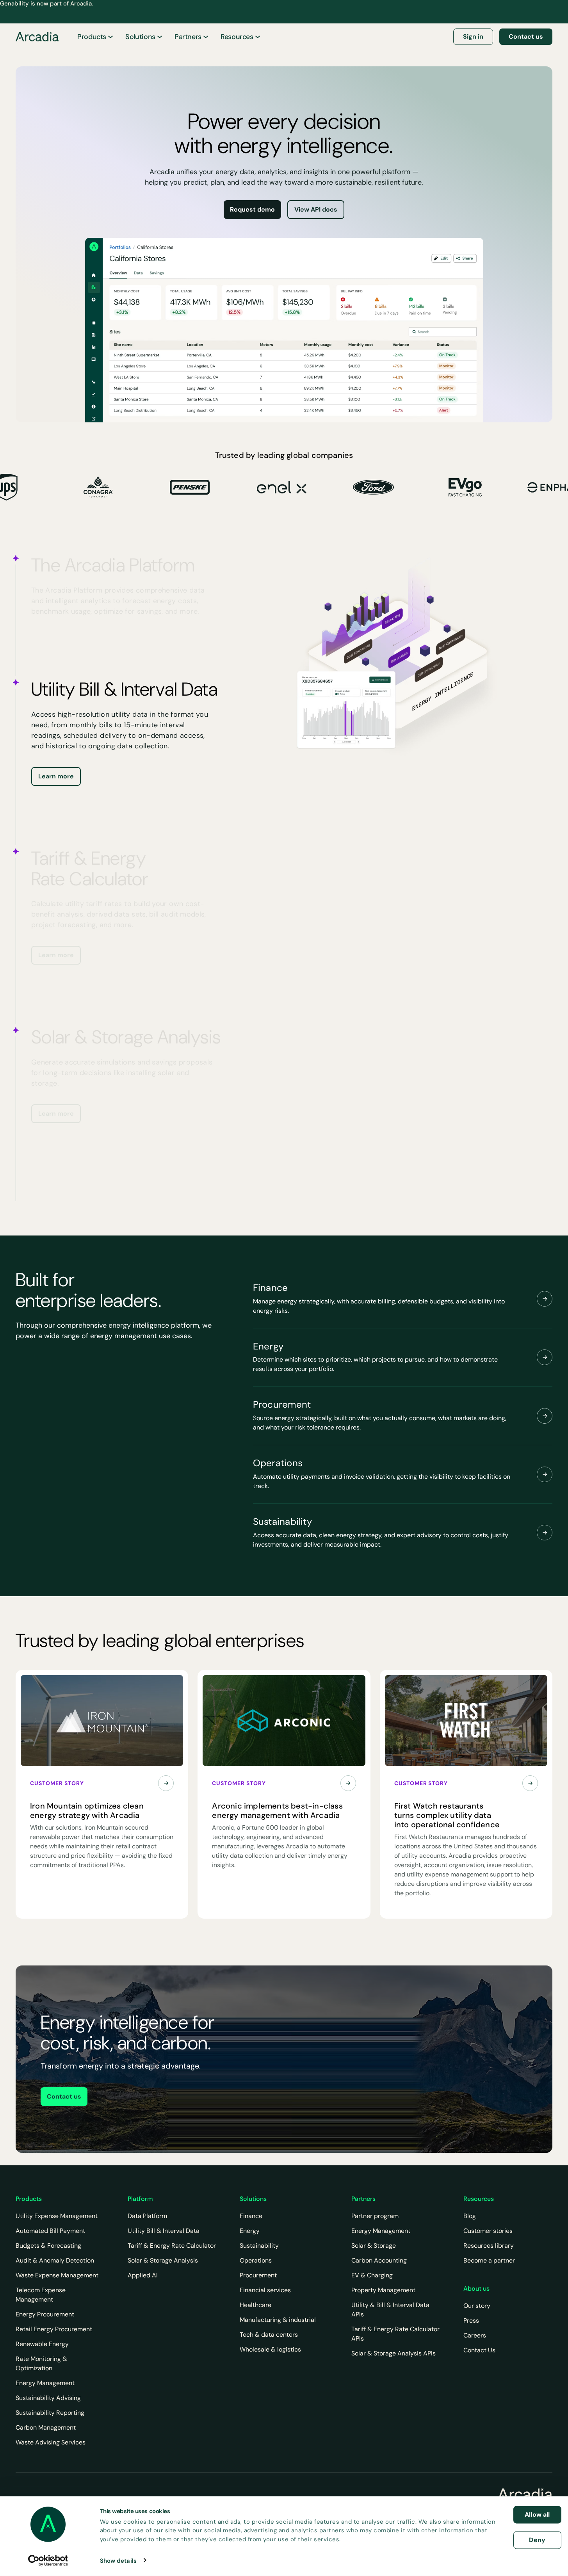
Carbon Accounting (379, 2260)
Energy (250, 2231)
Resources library (489, 2246)
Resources (237, 37)
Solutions (140, 37)
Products (92, 37)
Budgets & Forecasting (48, 2246)
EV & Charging (372, 2275)
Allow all (537, 2515)
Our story (477, 2306)
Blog (470, 2216)
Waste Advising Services (51, 2442)
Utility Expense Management (57, 2216)
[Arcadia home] (525, 2494)
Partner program (375, 2216)
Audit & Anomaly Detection (55, 2260)
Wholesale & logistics (270, 2349)
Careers (475, 2335)
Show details (118, 2560)
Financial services (265, 2290)
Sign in (473, 36)
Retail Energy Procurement (54, 2329)
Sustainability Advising (48, 2398)
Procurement (258, 2275)
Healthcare (256, 2305)
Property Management (383, 2290)
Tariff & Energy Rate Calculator (172, 2246)
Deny (537, 2540)
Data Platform (147, 2216)
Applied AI (143, 2275)
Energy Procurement (45, 2314)
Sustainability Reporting (50, 2413)
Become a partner (489, 2260)
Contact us (526, 36)
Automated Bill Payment (50, 2231)
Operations (256, 2260)
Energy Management (45, 2383)
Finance (251, 2216)
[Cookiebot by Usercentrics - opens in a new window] (48, 2560)
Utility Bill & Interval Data (164, 2231)
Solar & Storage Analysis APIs (394, 2353)
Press (471, 2321)
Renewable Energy (42, 2344)
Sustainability (259, 2246)
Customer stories (488, 2231)
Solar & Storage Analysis (163, 2260)
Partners (188, 37)
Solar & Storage (374, 2246)
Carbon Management (46, 2427)
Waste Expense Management (57, 2275)
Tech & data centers (269, 2335)
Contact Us (479, 2350)
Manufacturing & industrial (278, 2320)
